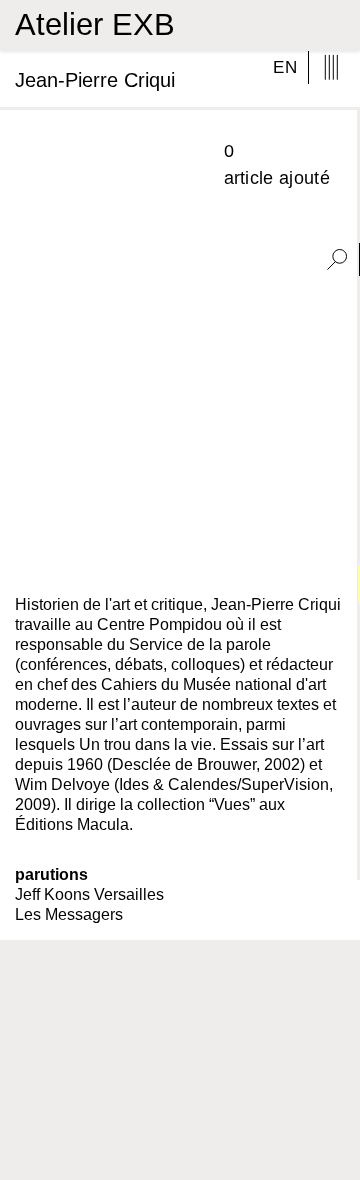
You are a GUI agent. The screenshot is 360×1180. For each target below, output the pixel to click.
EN (285, 67)
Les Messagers (69, 914)
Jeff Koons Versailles (89, 894)
